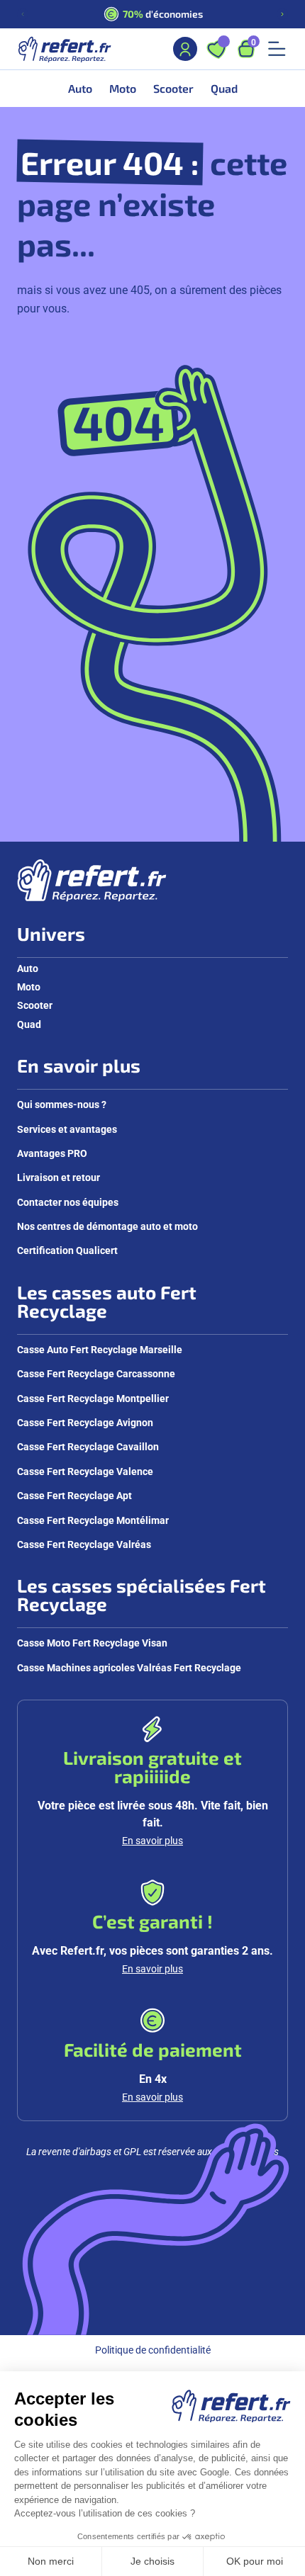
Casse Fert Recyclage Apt (74, 1495)
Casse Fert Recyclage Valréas (84, 1544)
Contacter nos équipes (68, 1202)
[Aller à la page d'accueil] (64, 49)
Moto (29, 987)
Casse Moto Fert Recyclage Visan (92, 1643)
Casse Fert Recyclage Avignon (85, 1422)
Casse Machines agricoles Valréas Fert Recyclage (129, 1667)
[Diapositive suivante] (282, 14)
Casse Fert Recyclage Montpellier (93, 1398)
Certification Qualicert (67, 1250)
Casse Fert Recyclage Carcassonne (96, 1373)
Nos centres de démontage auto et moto (107, 1226)
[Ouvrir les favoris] (216, 49)
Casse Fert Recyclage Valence (85, 1471)
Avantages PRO (52, 1153)
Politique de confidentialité (153, 2350)
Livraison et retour (59, 1177)
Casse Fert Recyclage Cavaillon (88, 1446)
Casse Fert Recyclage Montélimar (93, 1520)
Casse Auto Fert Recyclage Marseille (100, 1349)
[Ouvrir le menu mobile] (277, 49)
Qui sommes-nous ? (62, 1104)
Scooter (35, 1005)
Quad (29, 1024)
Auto (28, 968)
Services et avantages (67, 1129)
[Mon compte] (185, 49)
